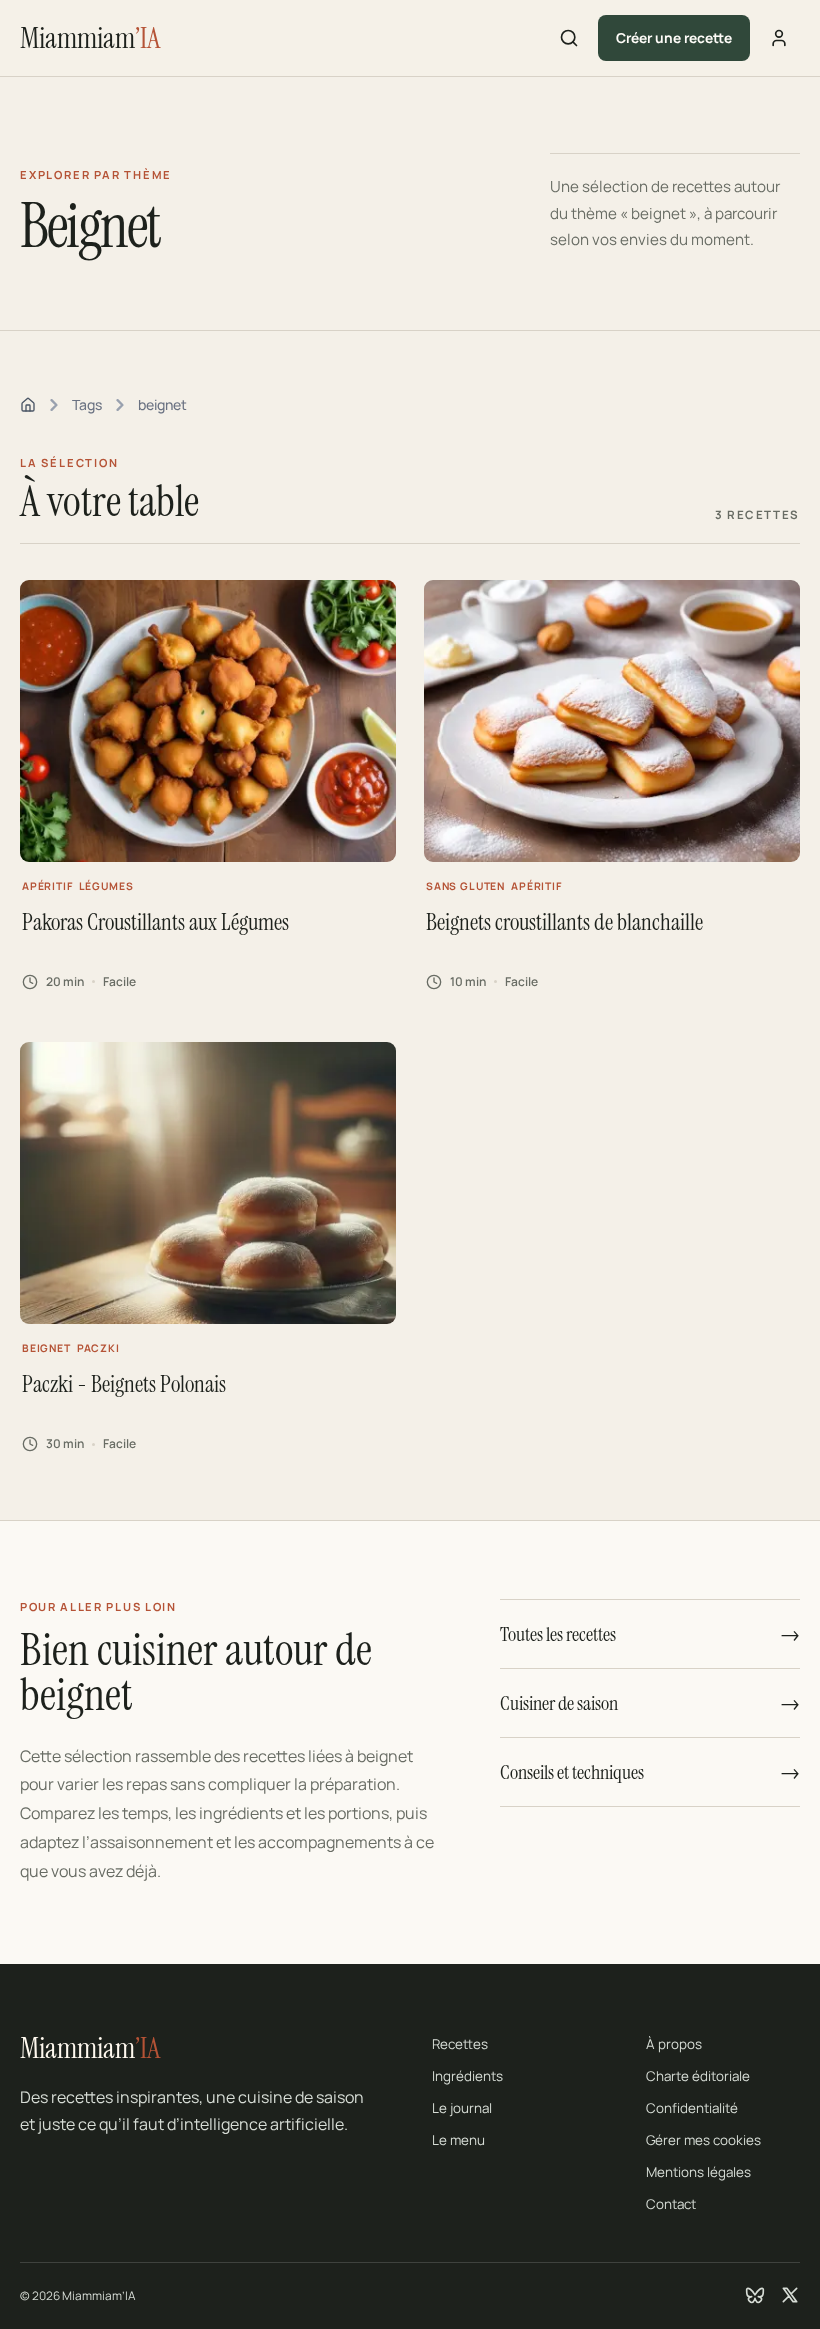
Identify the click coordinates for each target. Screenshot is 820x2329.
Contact (671, 2204)
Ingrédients (467, 2076)
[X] (790, 2295)
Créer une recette (674, 37)
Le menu (458, 2140)
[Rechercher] (569, 38)
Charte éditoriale (698, 2076)
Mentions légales (698, 2172)
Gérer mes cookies (703, 2140)
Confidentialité (692, 2108)
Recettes (460, 2044)
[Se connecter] (779, 38)
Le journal (462, 2108)
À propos (674, 2044)
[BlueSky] (755, 2295)
